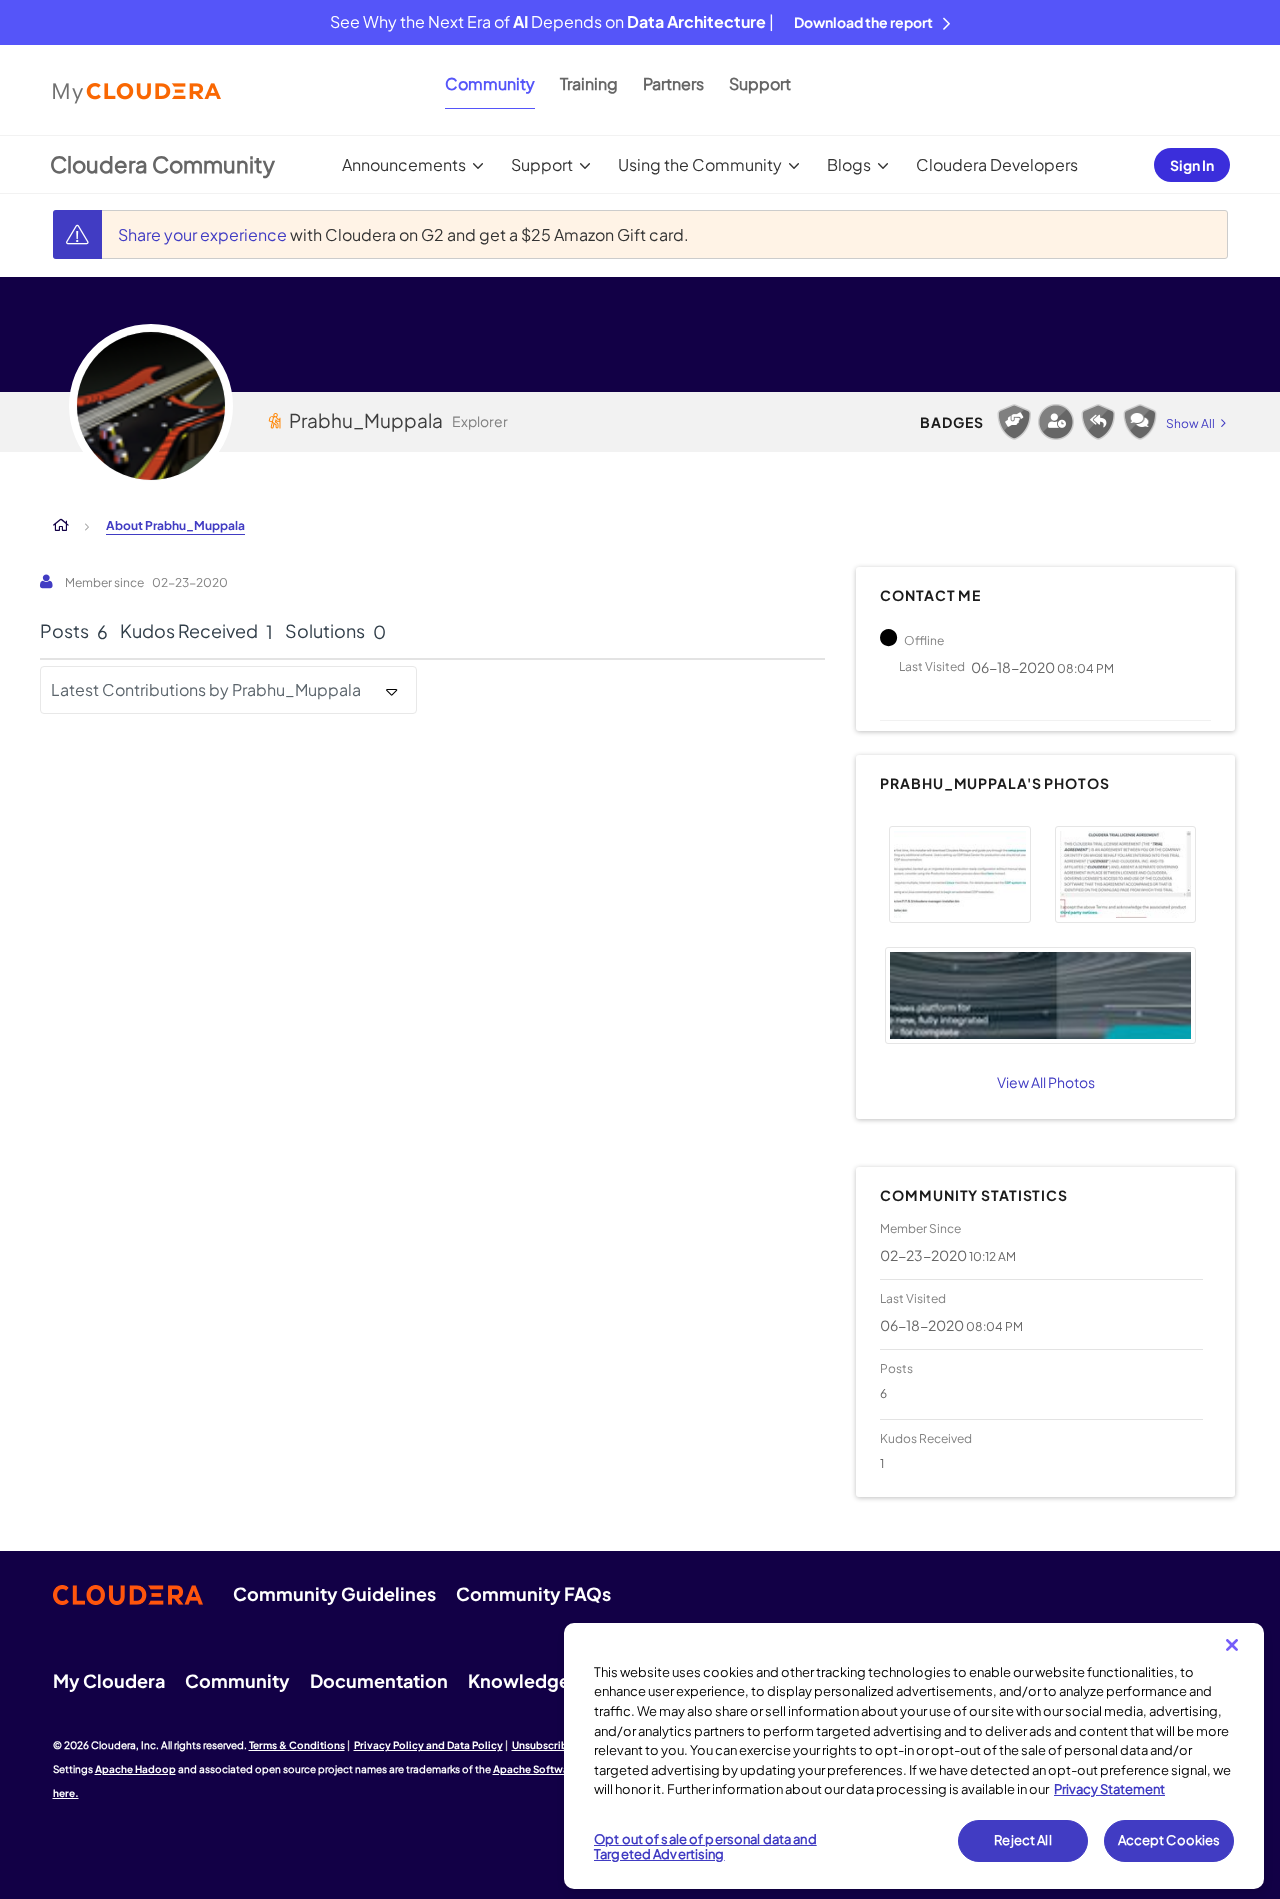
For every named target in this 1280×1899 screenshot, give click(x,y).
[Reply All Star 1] (1098, 422)
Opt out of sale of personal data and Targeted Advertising (705, 1847)
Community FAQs (533, 1593)
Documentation (379, 1680)
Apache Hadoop (135, 1769)
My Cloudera (109, 1680)
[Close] (1232, 1645)
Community (490, 83)
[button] (959, 874)
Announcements (404, 164)
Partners (673, 83)
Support (760, 83)
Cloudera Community (162, 164)
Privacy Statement (1109, 1789)
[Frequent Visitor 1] (1056, 422)
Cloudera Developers (997, 164)
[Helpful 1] (1014, 422)
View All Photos (1046, 1082)
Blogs (849, 164)
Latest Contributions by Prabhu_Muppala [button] (206, 689)
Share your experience (204, 234)
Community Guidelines (334, 1593)
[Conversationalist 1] (1140, 422)
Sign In (1192, 165)
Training (589, 83)
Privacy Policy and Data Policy (428, 1745)
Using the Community (700, 164)
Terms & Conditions (297, 1745)
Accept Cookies (1169, 1840)
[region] (914, 1756)
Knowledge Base (541, 1680)
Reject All (1022, 1840)
